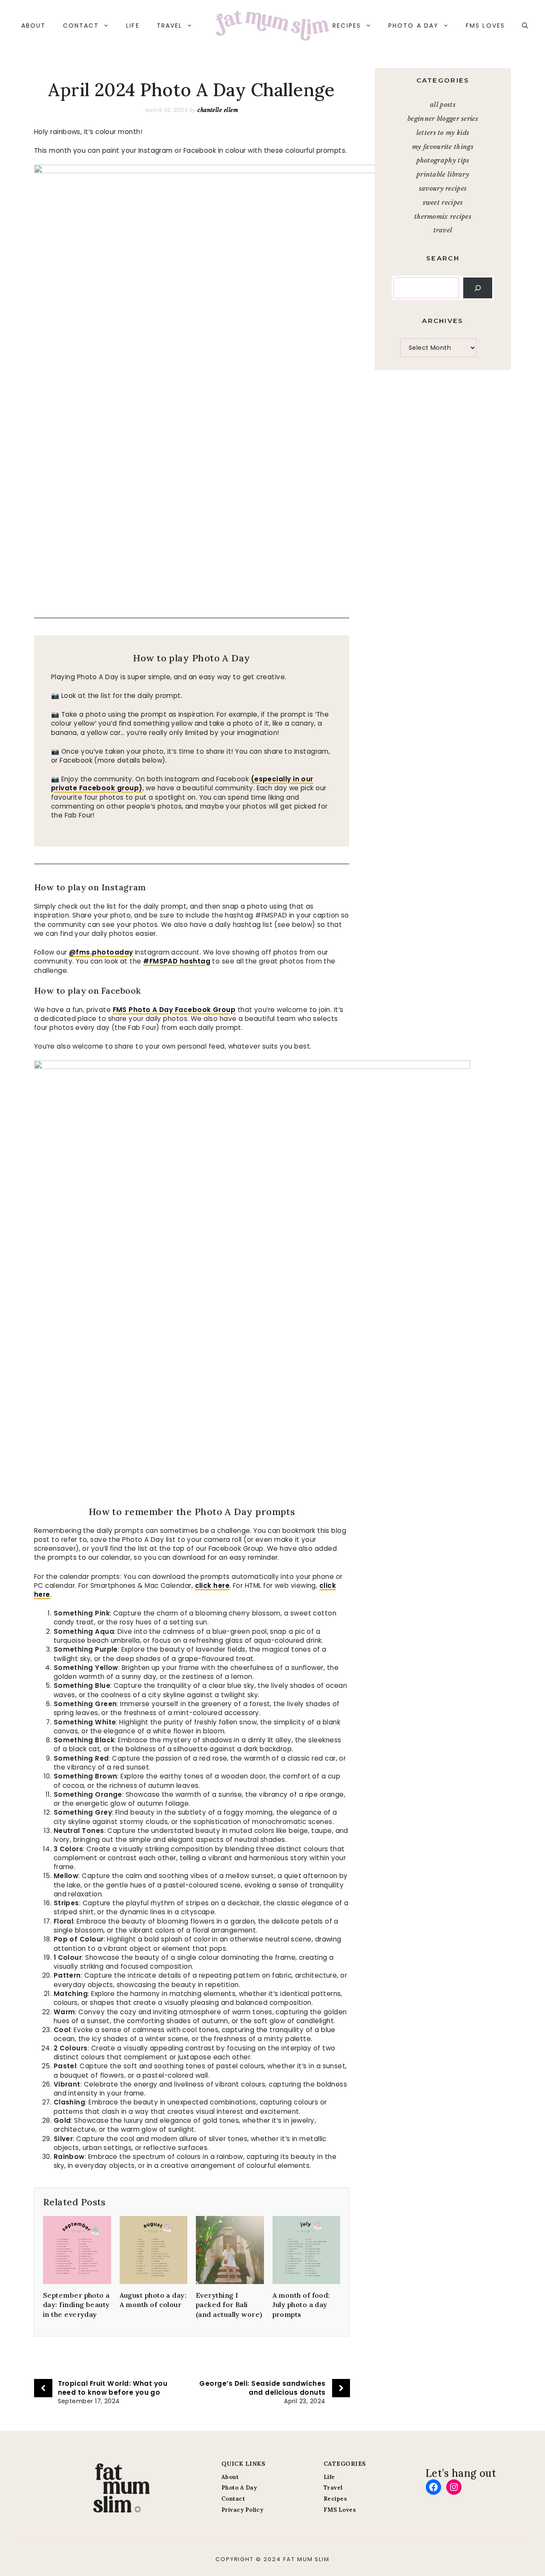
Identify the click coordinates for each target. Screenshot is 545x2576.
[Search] (478, 288)
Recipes (347, 26)
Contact (81, 26)
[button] (525, 26)
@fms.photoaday (101, 952)
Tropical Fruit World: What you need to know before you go (113, 2388)
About (34, 26)
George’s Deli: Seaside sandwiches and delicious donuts (262, 2388)
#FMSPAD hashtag (177, 961)
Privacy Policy (242, 2510)
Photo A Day (413, 26)
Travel (170, 26)
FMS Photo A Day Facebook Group (174, 1010)
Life (133, 26)
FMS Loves (485, 26)
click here (212, 1585)
